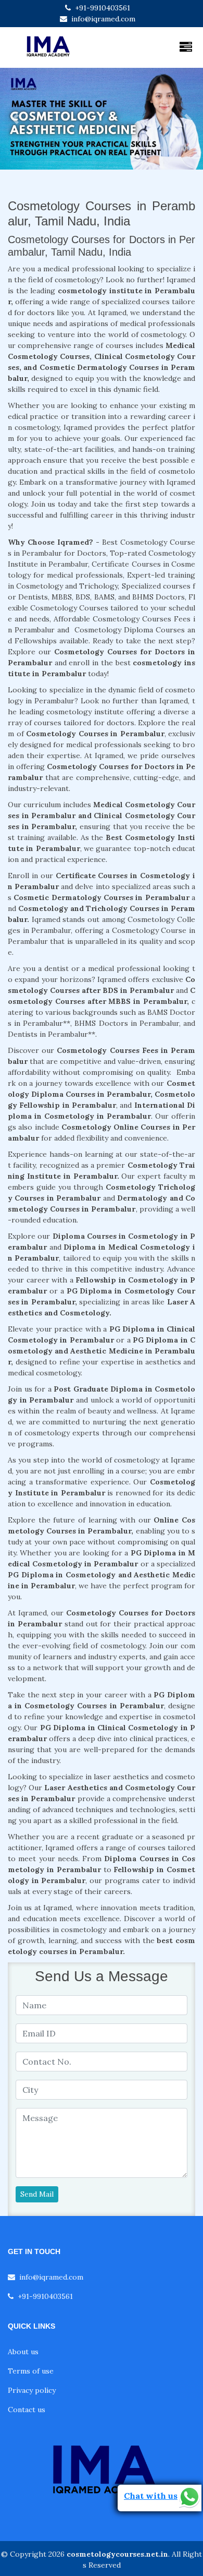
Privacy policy (32, 2390)
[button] (15, 119)
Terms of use (31, 2371)
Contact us (27, 2410)
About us (23, 2352)
